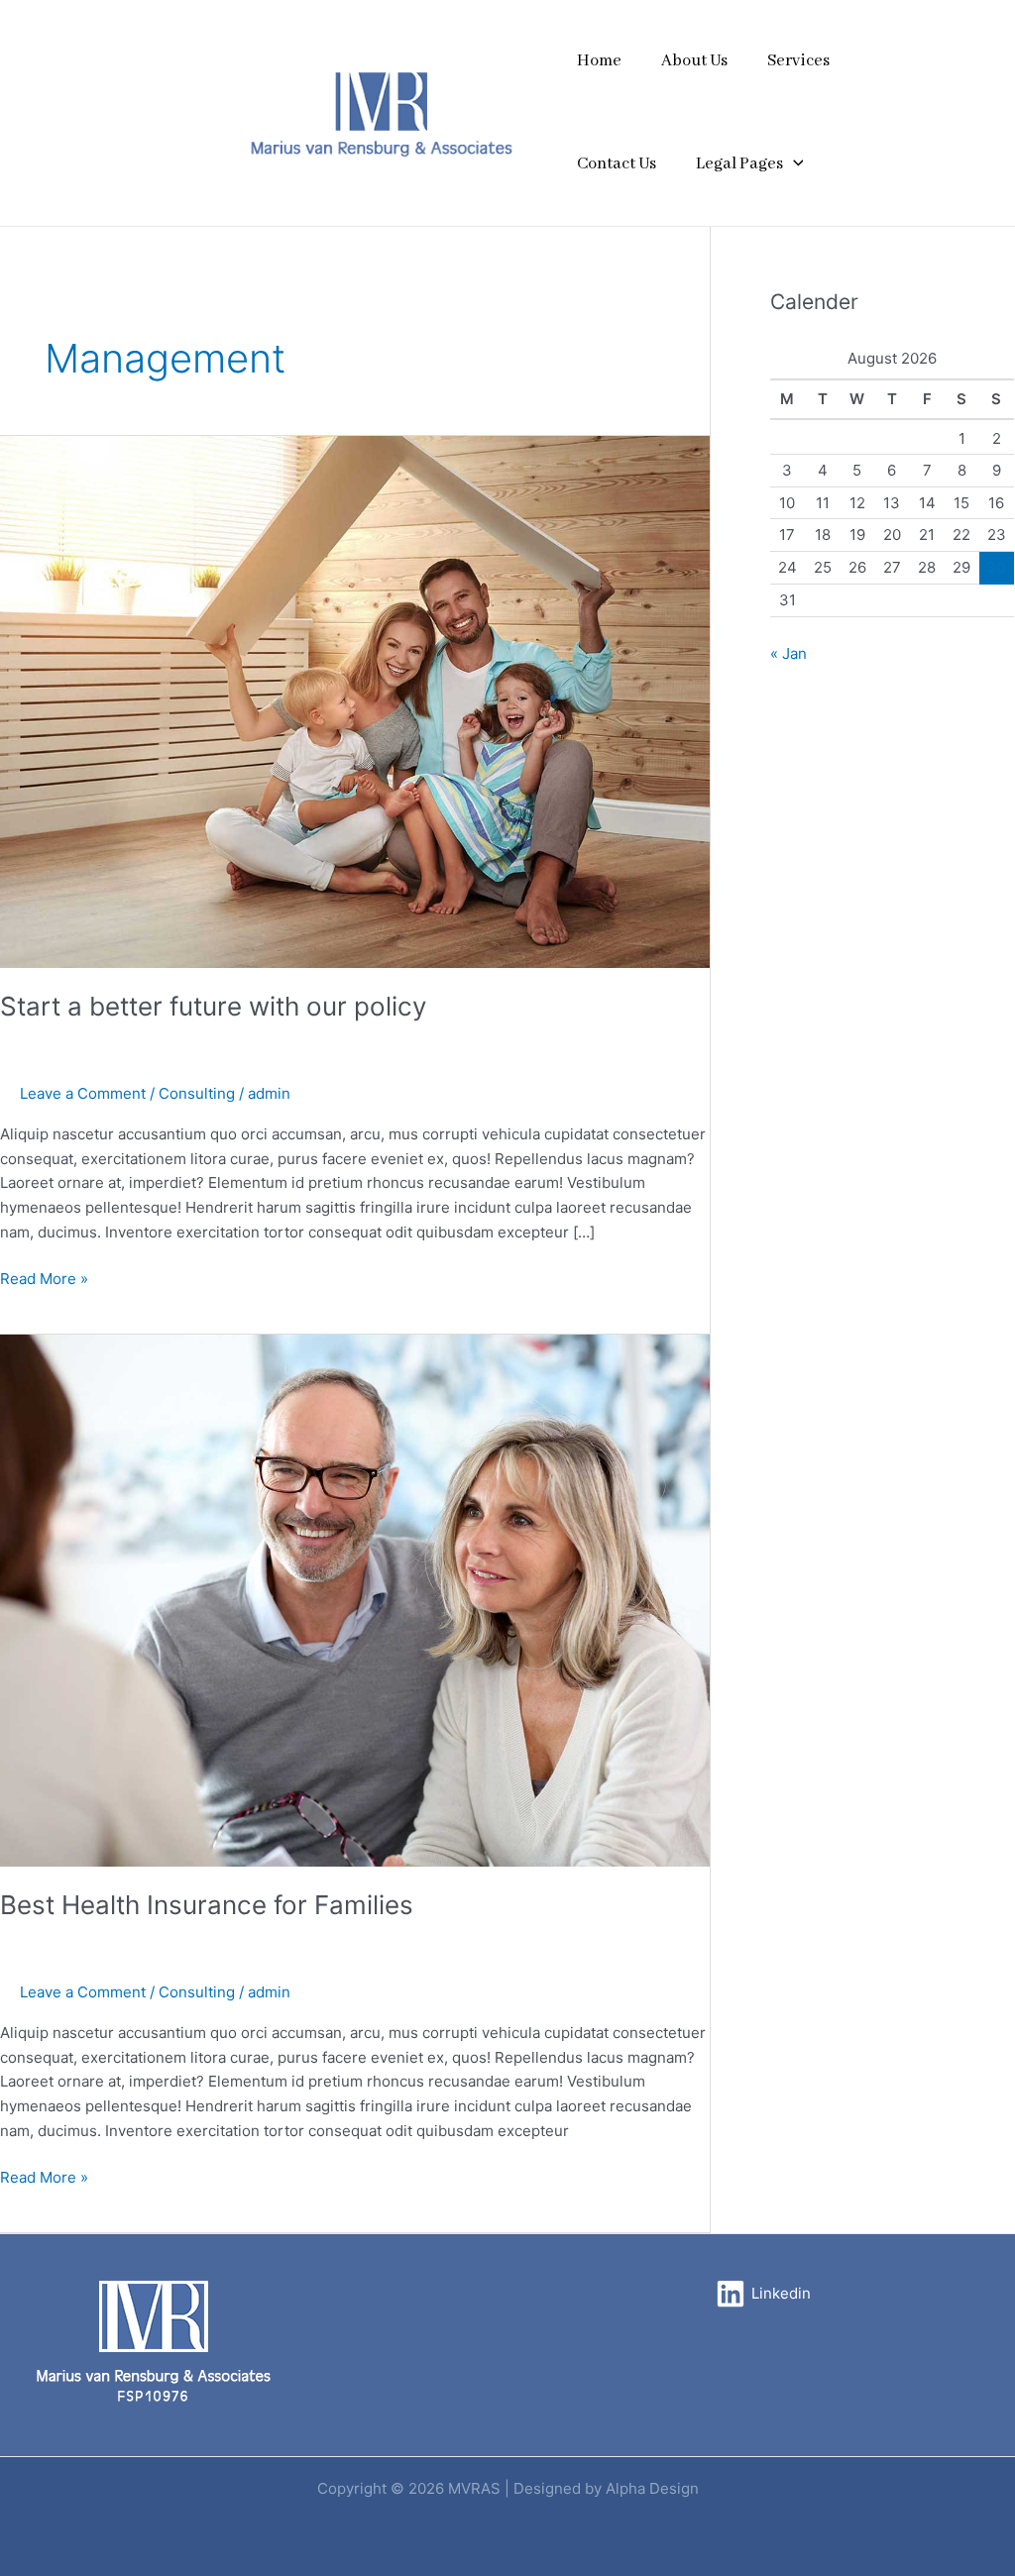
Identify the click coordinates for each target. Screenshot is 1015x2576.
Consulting (197, 1093)
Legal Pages (739, 164)
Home (599, 61)
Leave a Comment (83, 1093)
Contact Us (617, 164)
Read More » (44, 1278)
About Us (694, 61)
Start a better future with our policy (213, 1006)
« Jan (789, 653)
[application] (793, 164)
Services (798, 61)
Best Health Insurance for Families (207, 1905)
